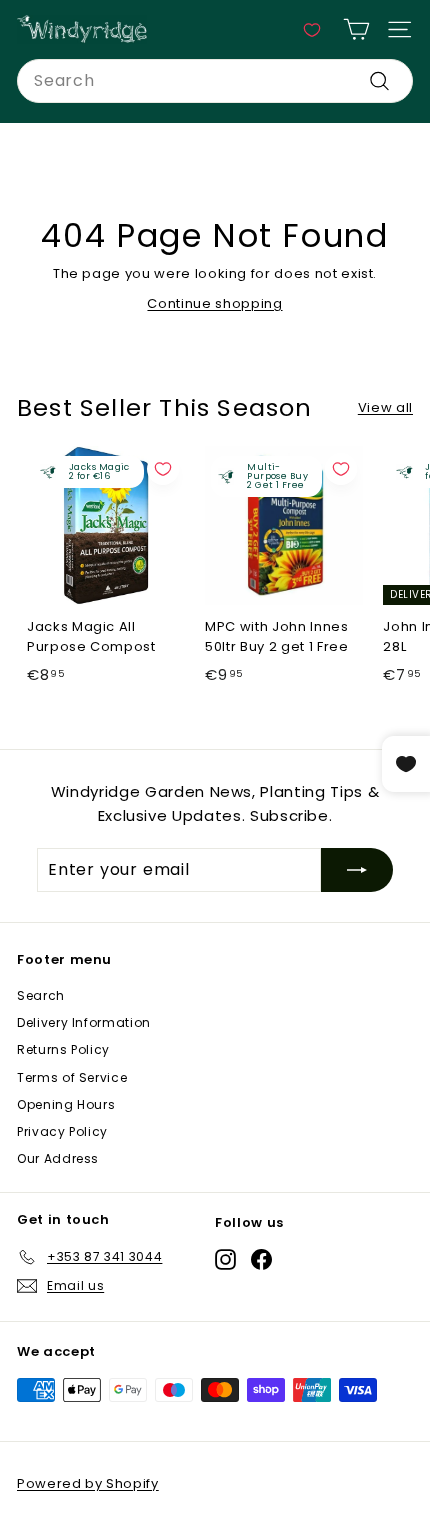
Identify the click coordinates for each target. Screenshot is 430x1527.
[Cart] (356, 29)
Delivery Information (84, 1022)
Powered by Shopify (88, 1483)
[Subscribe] (357, 870)
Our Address (58, 1158)
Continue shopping (214, 303)
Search (41, 995)
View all (385, 407)
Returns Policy (63, 1049)
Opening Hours (66, 1104)
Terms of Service (72, 1077)
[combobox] (215, 81)
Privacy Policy (62, 1131)
